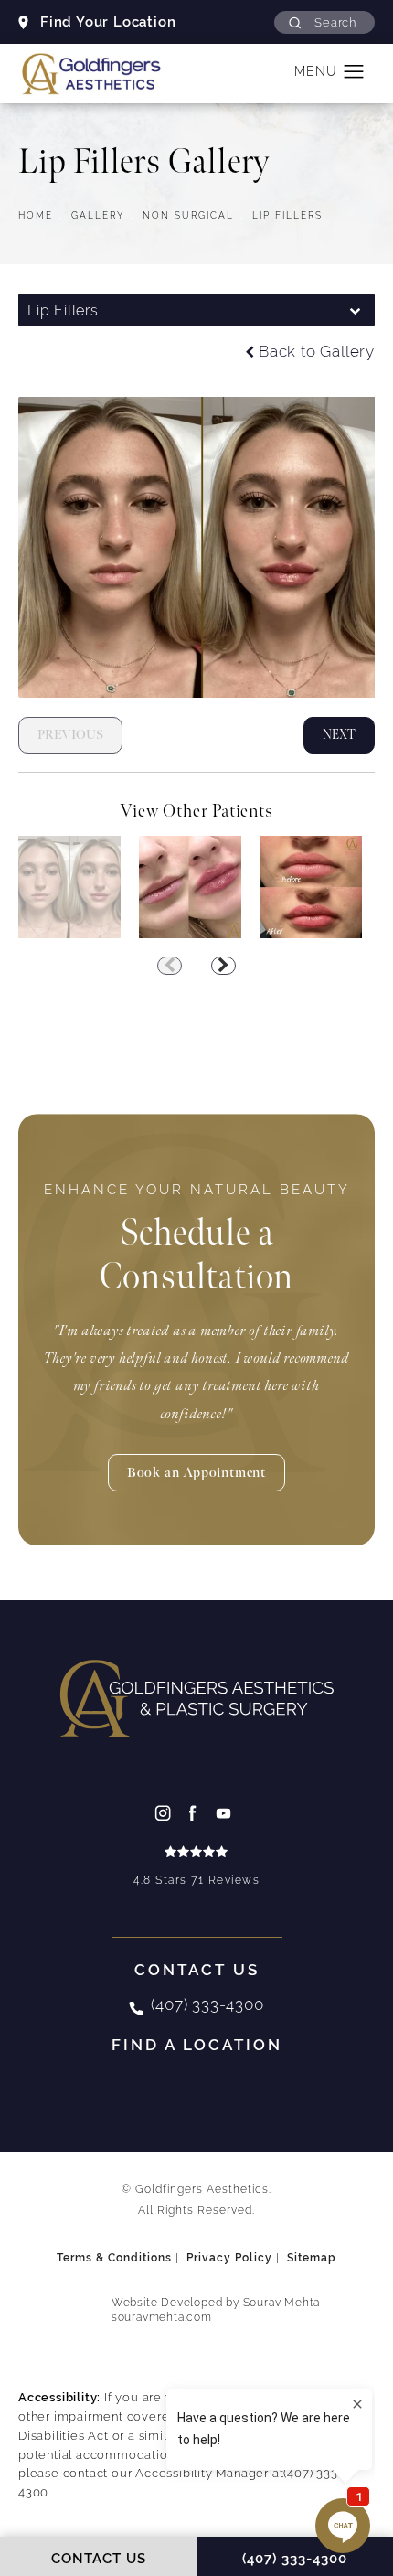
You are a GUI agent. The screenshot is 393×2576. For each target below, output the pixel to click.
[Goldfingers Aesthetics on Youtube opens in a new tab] (228, 1812)
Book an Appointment (196, 1473)
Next (339, 735)
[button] (324, 22)
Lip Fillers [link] (287, 215)
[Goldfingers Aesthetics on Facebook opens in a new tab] (197, 1812)
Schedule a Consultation (197, 1240)
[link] (196, 1868)
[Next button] (223, 966)
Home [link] (36, 215)
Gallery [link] (98, 215)
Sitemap (312, 2258)
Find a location (197, 2045)
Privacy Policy (229, 2258)
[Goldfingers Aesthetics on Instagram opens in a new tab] (166, 1812)
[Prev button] (170, 966)
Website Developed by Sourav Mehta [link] (216, 2310)
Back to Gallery (317, 353)
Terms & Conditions (114, 2258)
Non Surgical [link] (188, 215)
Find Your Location (108, 21)
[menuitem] (166, 1812)
